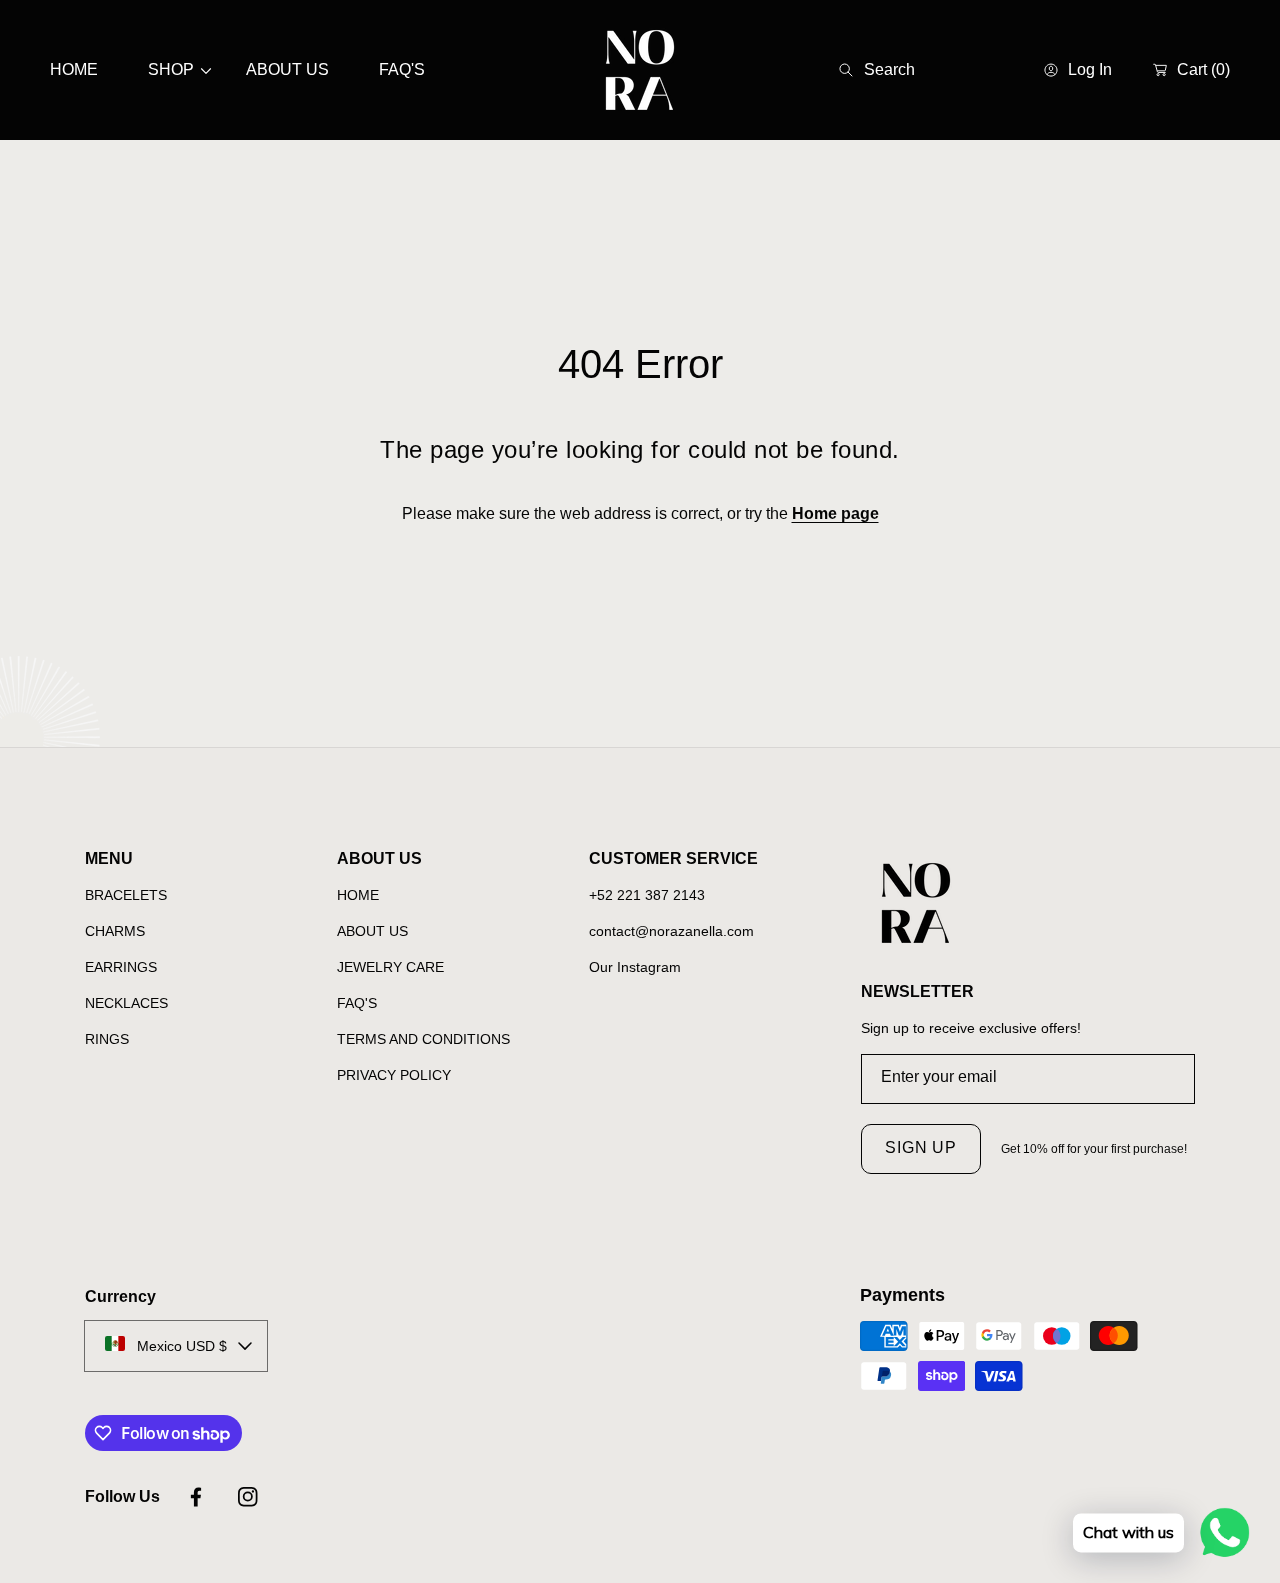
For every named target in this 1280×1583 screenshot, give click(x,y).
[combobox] (919, 70)
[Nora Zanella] (640, 70)
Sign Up (921, 1147)
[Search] (851, 70)
